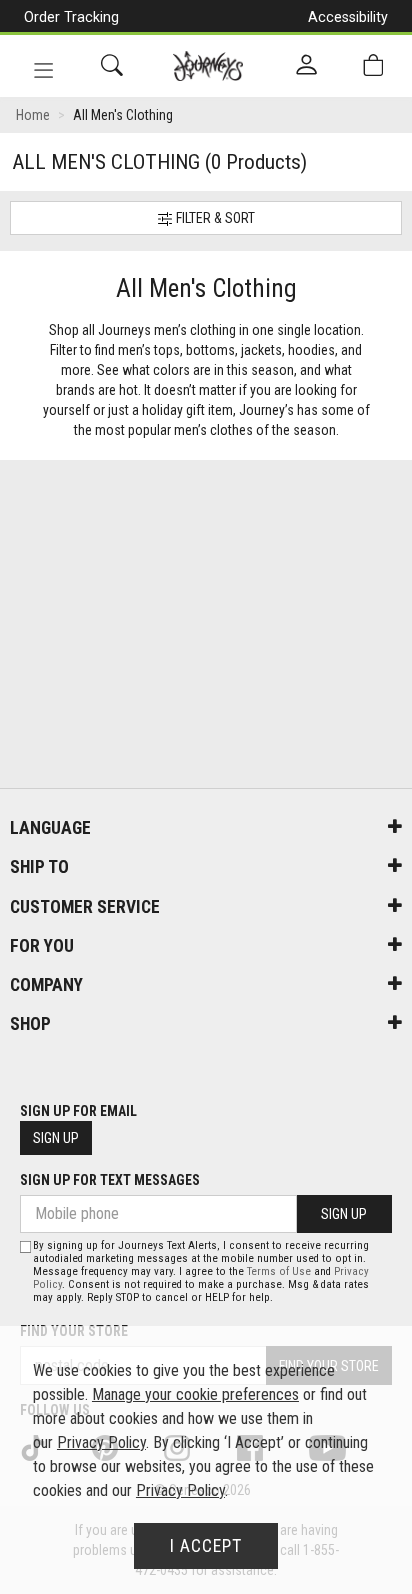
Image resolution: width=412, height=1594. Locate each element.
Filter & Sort (214, 218)
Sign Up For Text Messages (110, 1180)
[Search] (112, 65)
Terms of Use (279, 1271)
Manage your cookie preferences (195, 1394)
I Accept (206, 1546)
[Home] (208, 66)
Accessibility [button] (348, 17)
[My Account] (306, 66)
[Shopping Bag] (373, 65)
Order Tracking (71, 17)
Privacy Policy (101, 1442)
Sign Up (56, 1138)
